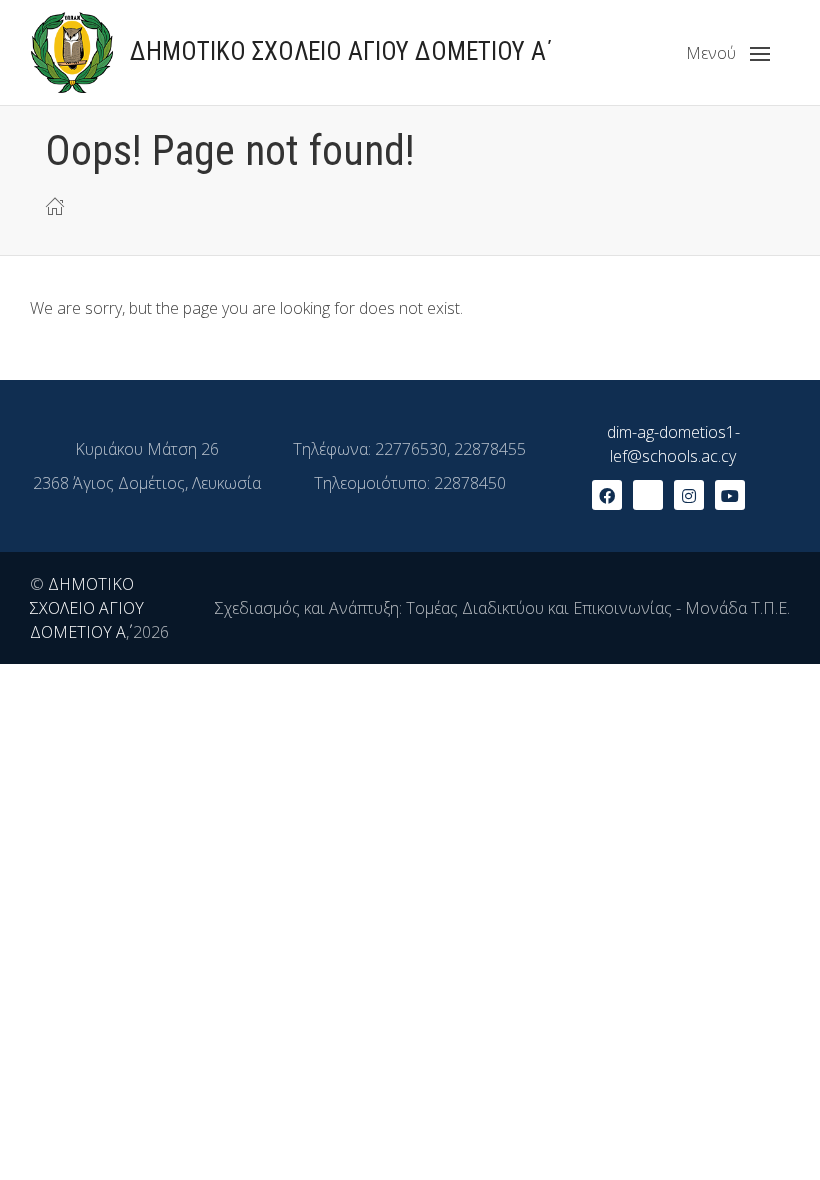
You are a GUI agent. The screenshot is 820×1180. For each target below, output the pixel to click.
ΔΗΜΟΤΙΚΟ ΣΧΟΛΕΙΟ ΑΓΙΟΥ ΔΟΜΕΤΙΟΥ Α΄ (87, 608)
